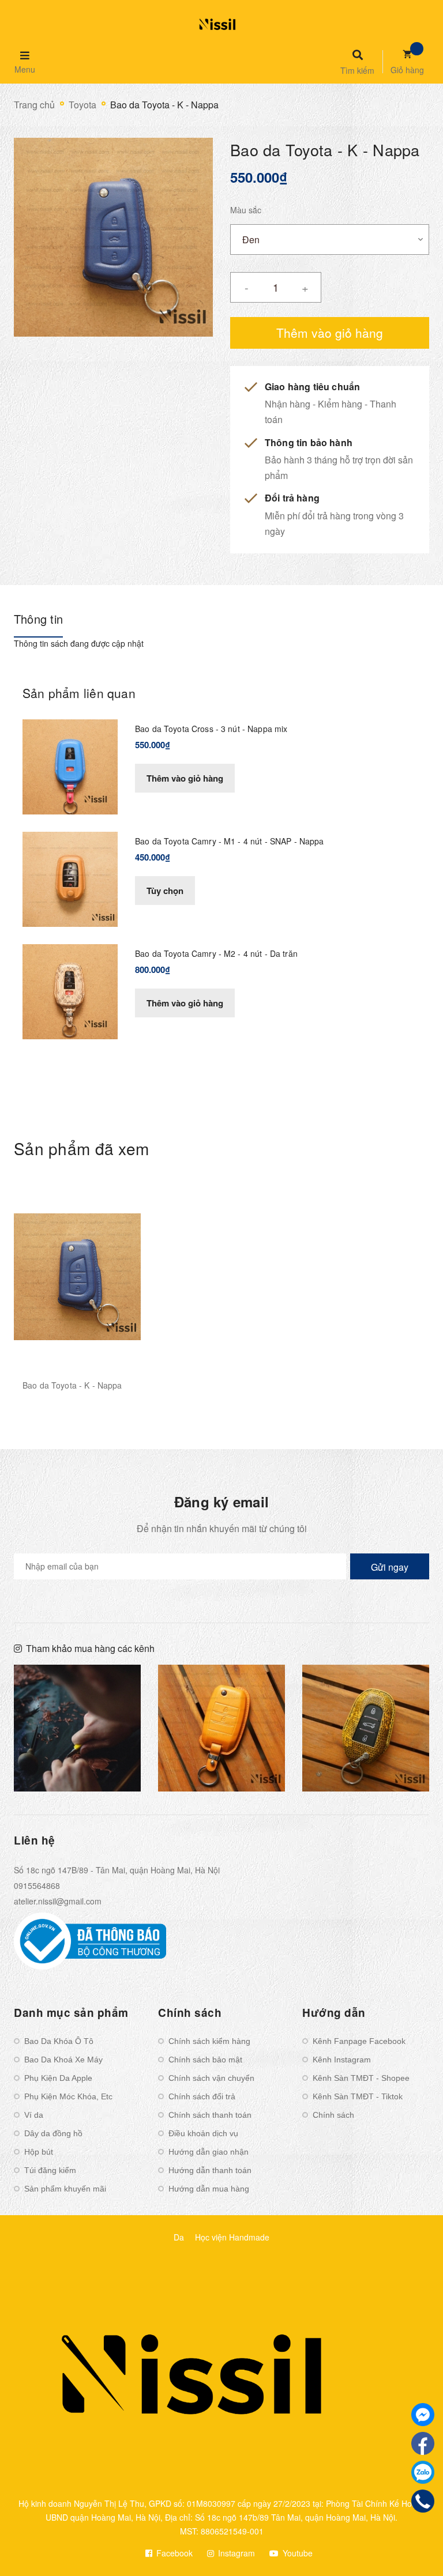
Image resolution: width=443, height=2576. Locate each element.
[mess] (423, 2415)
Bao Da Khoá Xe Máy (63, 2060)
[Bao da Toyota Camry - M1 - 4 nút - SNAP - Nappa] (70, 878)
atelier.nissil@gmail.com (58, 1901)
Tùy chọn (165, 891)
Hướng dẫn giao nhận (209, 2152)
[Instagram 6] (366, 1728)
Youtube (296, 2553)
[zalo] (423, 2472)
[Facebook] (423, 2443)
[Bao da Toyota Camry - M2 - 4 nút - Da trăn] (70, 990)
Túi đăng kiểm (50, 2170)
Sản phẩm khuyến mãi (65, 2189)
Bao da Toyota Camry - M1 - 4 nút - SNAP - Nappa (230, 841)
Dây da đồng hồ (53, 2133)
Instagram (235, 2553)
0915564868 (37, 1885)
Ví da (34, 2115)
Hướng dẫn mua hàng (209, 2189)
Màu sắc (246, 210)
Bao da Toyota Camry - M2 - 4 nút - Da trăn (216, 953)
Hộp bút (39, 2152)
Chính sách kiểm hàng (209, 2041)
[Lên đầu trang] (412, 2548)
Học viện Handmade (232, 2237)
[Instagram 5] (221, 1728)
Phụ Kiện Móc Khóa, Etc (68, 2096)
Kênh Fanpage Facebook (359, 2041)
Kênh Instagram (342, 2060)
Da (179, 2237)
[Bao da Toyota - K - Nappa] (77, 1276)
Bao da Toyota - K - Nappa (72, 1385)
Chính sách (333, 2115)
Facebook (173, 2553)
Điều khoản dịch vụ (203, 2133)
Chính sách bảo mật (205, 2060)
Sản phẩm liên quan (79, 693)
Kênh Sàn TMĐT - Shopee (361, 2078)
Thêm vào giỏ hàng (185, 778)
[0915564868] (423, 2501)
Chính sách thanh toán (210, 2115)
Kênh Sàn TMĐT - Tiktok (358, 2096)
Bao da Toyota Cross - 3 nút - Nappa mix (211, 729)
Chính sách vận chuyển (211, 2078)
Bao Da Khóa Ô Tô (59, 2041)
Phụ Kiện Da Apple (58, 2078)
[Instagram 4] (77, 1728)
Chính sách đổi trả (202, 2096)
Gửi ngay (390, 1567)
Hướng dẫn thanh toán (210, 2170)
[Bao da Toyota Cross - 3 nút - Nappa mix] (70, 765)
